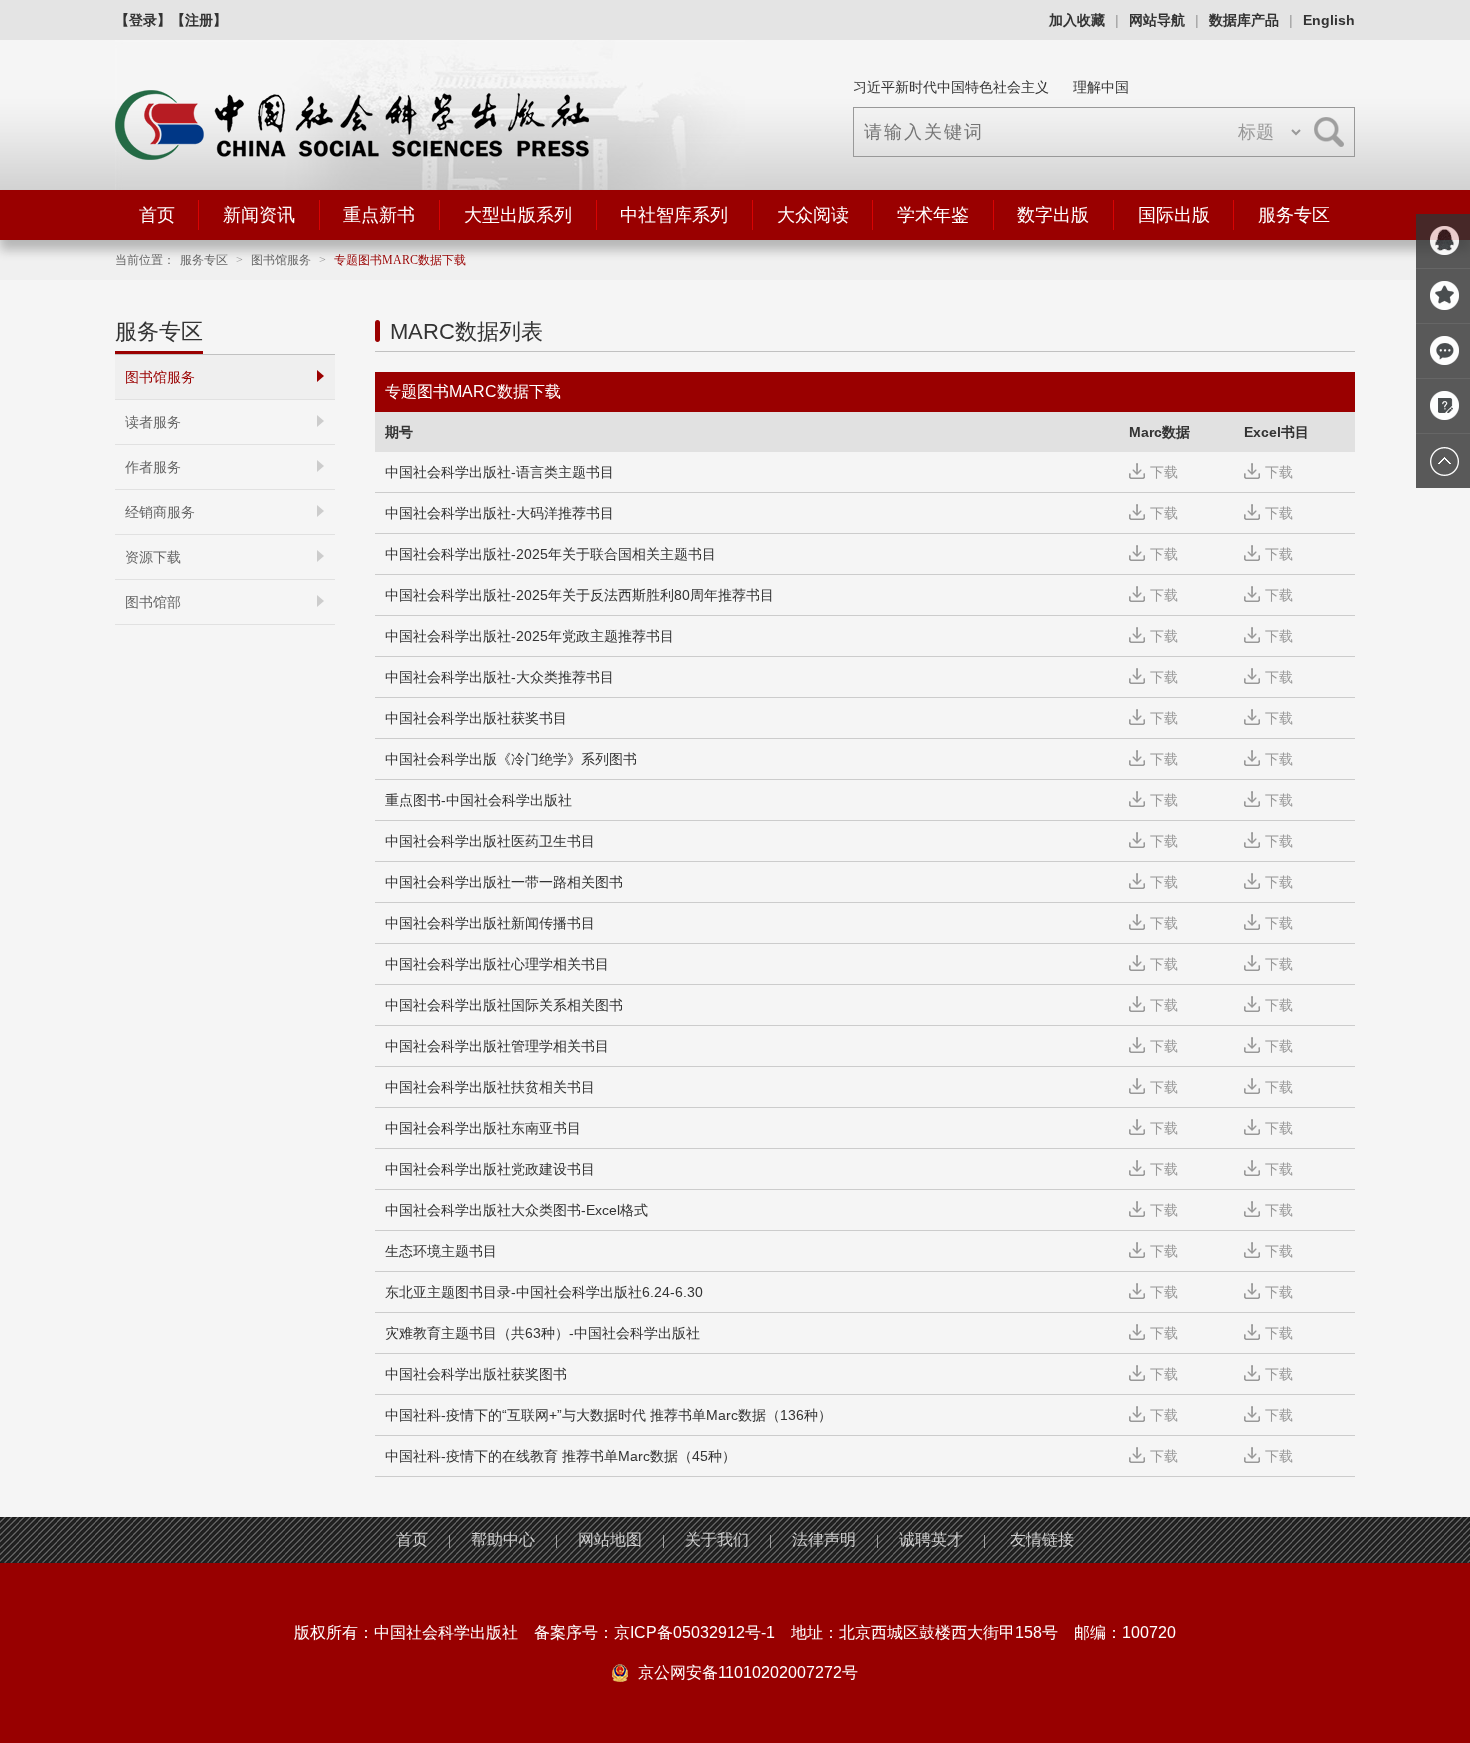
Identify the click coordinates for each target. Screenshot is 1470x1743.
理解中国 (1101, 87)
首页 (157, 215)
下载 (1164, 472)
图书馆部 (153, 602)
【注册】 (199, 20)
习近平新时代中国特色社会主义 (951, 87)
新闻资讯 (259, 215)
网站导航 (1157, 20)
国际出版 (1174, 215)
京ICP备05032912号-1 (694, 1632)
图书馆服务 (281, 260)
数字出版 (1053, 215)
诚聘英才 (931, 1539)
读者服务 (153, 422)
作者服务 (153, 467)
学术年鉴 (933, 215)
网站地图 (610, 1539)
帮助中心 (503, 1539)
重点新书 (379, 215)
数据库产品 (1244, 20)
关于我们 (717, 1539)
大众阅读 (813, 215)
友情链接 (1042, 1539)
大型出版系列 (518, 215)
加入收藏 (1077, 20)
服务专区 (1294, 215)
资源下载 (153, 557)
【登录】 (143, 20)
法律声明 (824, 1539)
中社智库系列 (674, 215)
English (1329, 20)
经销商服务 (160, 512)
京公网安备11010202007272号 (748, 1672)
